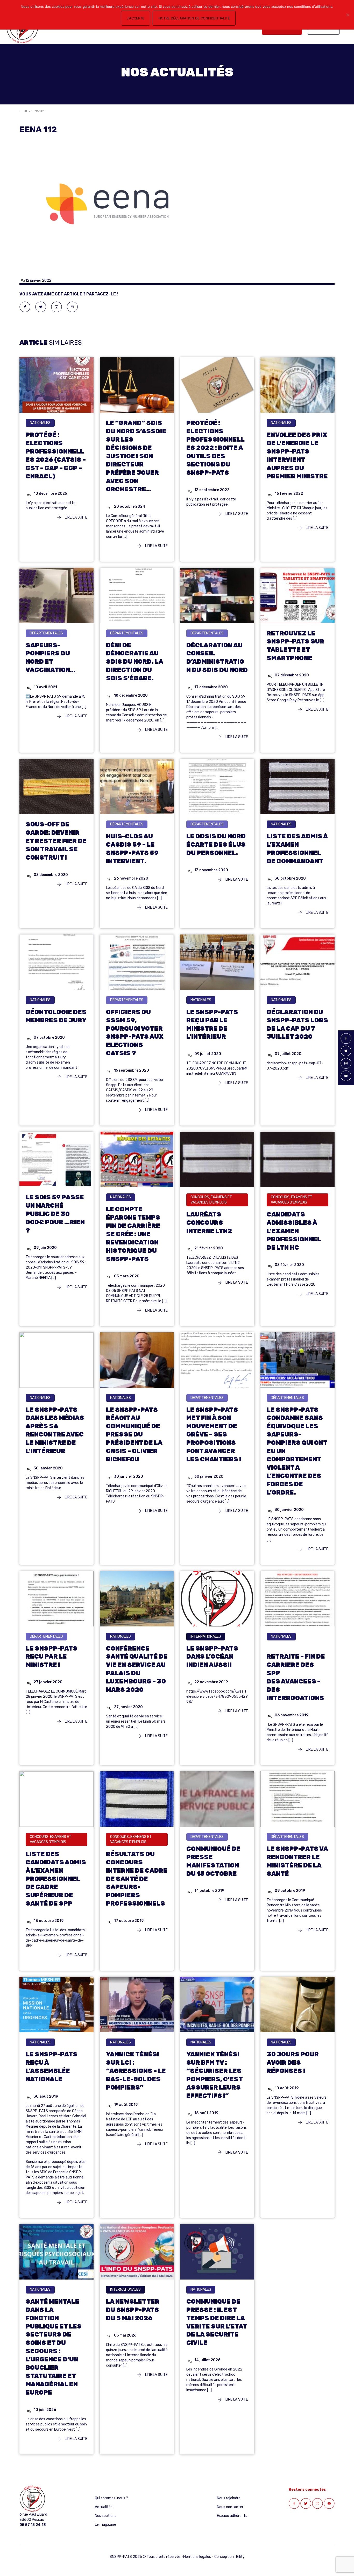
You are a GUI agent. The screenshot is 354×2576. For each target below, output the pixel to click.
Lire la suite (76, 517)
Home (24, 111)
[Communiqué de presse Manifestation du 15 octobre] (217, 1799)
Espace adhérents (232, 2516)
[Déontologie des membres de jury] (56, 962)
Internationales (206, 1636)
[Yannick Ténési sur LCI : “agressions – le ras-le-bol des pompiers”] (137, 2004)
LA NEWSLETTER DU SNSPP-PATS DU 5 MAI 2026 (133, 2310)
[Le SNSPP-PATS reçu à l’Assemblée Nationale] (56, 2004)
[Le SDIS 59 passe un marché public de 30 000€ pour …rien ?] (56, 1159)
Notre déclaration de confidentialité (194, 18)
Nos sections (106, 2516)
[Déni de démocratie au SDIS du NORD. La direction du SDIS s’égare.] (137, 595)
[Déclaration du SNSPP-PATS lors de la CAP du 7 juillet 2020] (298, 962)
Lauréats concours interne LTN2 (209, 1223)
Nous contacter (230, 2507)
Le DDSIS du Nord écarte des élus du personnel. (216, 845)
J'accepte (136, 18)
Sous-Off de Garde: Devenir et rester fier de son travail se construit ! (56, 841)
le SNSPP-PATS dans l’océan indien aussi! (212, 1657)
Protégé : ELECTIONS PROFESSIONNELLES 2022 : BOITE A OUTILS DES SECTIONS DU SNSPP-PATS (215, 448)
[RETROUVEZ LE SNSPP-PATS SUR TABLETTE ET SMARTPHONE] (298, 595)
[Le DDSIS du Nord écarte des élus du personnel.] (217, 786)
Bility (240, 2557)
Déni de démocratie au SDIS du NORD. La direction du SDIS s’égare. (134, 662)
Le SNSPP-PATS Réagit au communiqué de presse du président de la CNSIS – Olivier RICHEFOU (134, 1435)
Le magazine (105, 2525)
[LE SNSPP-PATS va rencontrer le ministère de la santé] (298, 1799)
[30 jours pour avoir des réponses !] (298, 2004)
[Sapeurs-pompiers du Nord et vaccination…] (56, 595)
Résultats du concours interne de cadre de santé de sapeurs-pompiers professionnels (137, 1879)
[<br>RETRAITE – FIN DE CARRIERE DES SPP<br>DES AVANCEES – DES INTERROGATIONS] (298, 1598)
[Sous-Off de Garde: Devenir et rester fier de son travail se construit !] (56, 786)
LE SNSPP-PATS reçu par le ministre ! (52, 1657)
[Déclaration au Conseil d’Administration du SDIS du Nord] (217, 595)
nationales (40, 423)
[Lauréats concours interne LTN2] (217, 1159)
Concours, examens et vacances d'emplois (211, 1200)
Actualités (104, 2507)
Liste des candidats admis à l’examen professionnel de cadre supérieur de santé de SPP (56, 1879)
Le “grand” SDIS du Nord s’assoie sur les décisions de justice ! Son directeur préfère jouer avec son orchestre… (136, 456)
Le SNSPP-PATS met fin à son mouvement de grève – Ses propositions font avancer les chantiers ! (214, 1435)
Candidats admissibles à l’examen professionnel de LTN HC (294, 1231)
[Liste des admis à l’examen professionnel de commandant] (298, 786)
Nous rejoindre (229, 2498)
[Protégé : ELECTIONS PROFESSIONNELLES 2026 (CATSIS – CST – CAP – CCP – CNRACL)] (56, 385)
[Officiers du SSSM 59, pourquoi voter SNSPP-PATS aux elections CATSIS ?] (137, 962)
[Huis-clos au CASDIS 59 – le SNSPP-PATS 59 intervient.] (137, 786)
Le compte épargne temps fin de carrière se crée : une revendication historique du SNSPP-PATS (133, 1234)
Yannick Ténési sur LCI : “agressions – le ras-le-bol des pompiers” (136, 2071)
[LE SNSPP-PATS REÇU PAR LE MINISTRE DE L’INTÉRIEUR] (217, 962)
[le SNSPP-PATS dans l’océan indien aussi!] (217, 1598)
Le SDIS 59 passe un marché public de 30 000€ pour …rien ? (55, 1214)
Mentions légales (197, 2557)
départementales (46, 633)
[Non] (348, 15)
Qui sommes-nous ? (111, 2498)
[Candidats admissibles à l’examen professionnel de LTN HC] (298, 1159)
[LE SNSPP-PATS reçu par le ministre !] (56, 1598)
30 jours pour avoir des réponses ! (293, 2063)
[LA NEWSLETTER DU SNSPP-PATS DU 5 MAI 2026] (137, 2251)
